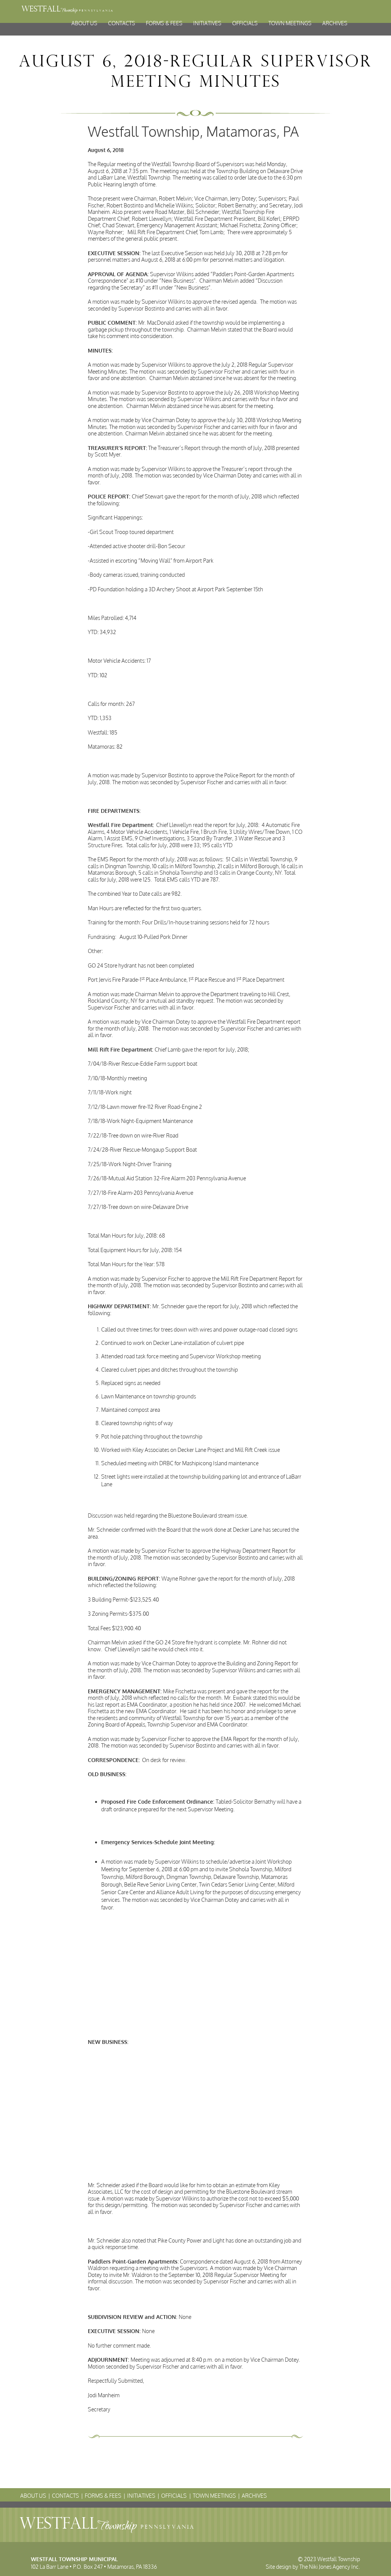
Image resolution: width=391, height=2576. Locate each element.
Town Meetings (290, 23)
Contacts (122, 23)
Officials (245, 23)
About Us (84, 23)
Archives (335, 23)
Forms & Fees (164, 23)
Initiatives (207, 23)
